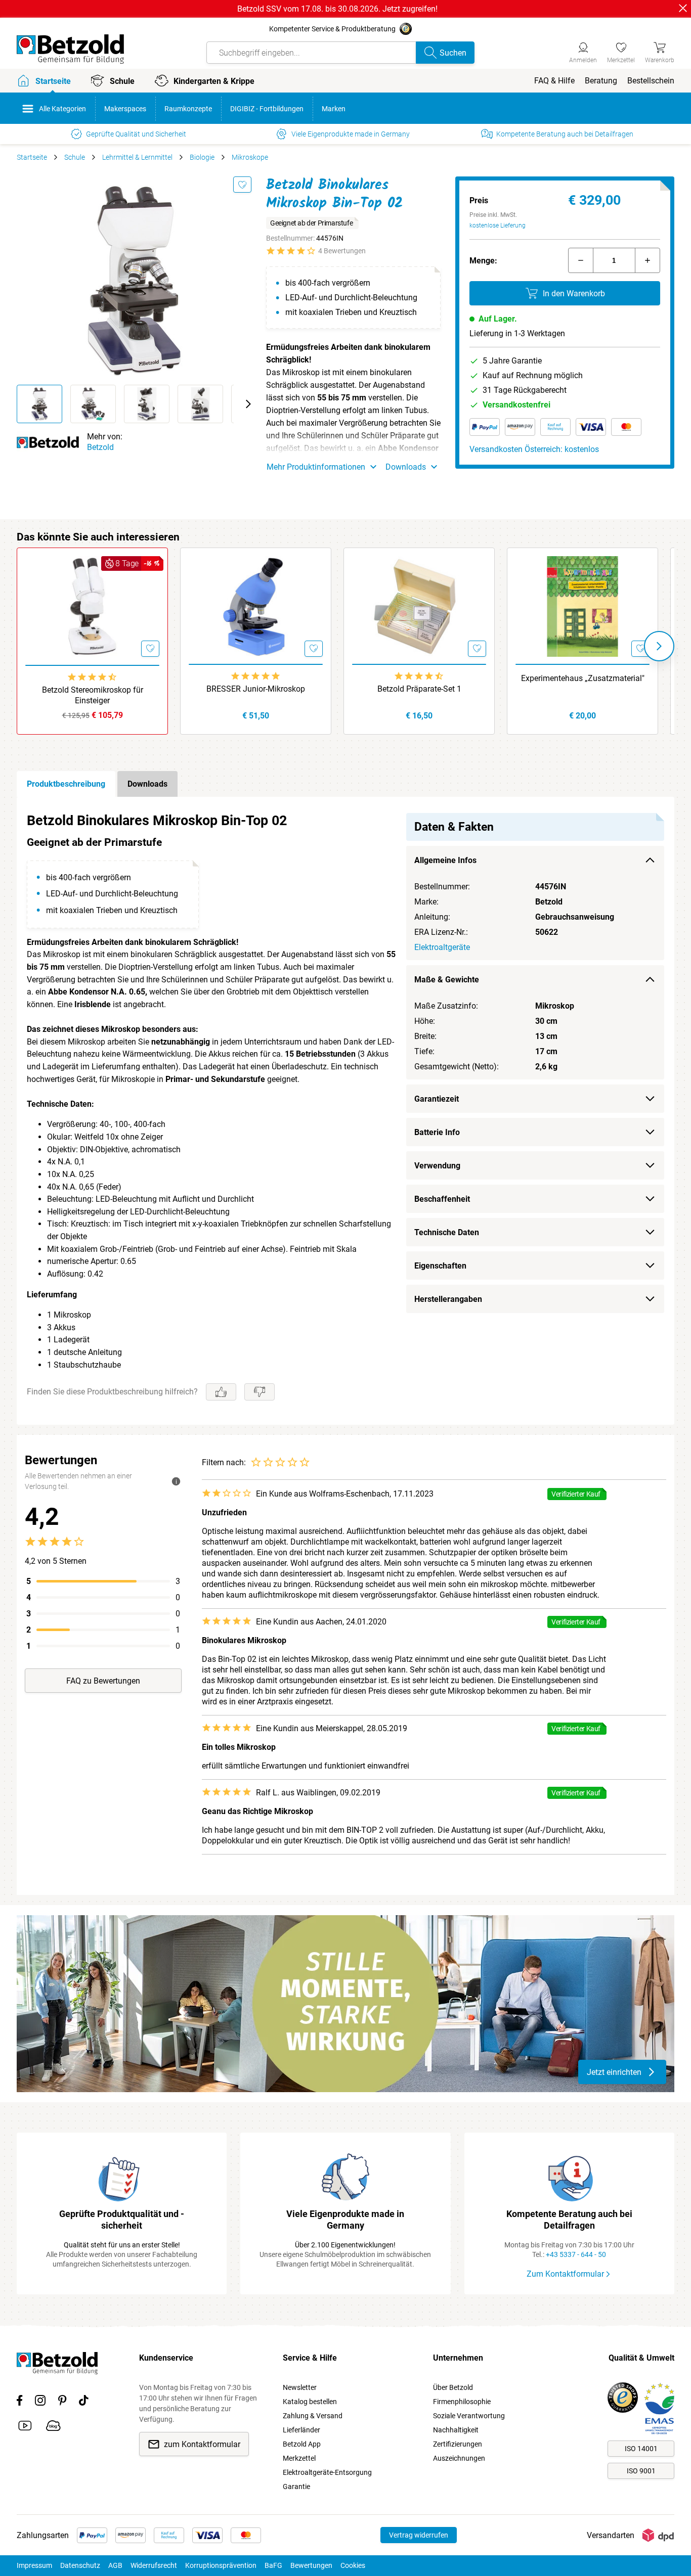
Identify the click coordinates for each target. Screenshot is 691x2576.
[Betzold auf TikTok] (84, 2402)
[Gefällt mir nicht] (260, 1392)
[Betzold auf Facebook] (19, 2402)
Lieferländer (301, 2430)
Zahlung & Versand (313, 2416)
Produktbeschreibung (66, 784)
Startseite (32, 157)
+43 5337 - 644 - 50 (576, 2254)
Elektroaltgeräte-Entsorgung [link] (327, 2472)
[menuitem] (554, 81)
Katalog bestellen (310, 2402)
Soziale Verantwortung (469, 2416)
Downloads (147, 784)
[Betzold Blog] (53, 2427)
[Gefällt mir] (221, 1392)
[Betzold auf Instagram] (40, 2402)
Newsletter (300, 2387)
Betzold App (302, 2444)
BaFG (273, 2565)
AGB (115, 2565)
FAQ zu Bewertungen (103, 1681)
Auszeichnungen (459, 2458)
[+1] (647, 260)
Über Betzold (453, 2387)
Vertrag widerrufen (419, 2535)
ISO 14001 (641, 2449)
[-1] (581, 260)
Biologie (202, 157)
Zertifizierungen (458, 2444)
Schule (75, 157)
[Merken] (242, 185)
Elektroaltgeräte (442, 947)
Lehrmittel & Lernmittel (137, 157)
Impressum (34, 2565)
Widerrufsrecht (154, 2565)
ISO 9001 (641, 2471)
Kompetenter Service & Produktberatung (332, 29)
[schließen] (683, 8)
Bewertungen (311, 2565)
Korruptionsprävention (221, 2565)
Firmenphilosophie (462, 2402)
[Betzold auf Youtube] (25, 2427)
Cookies (353, 2565)
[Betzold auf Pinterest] (62, 2402)
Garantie (296, 2487)
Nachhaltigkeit (456, 2430)
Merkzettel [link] (299, 2458)
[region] (345, 1111)
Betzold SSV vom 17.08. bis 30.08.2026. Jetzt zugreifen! (337, 9)
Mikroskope (250, 157)
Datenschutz (80, 2565)
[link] (621, 51)
